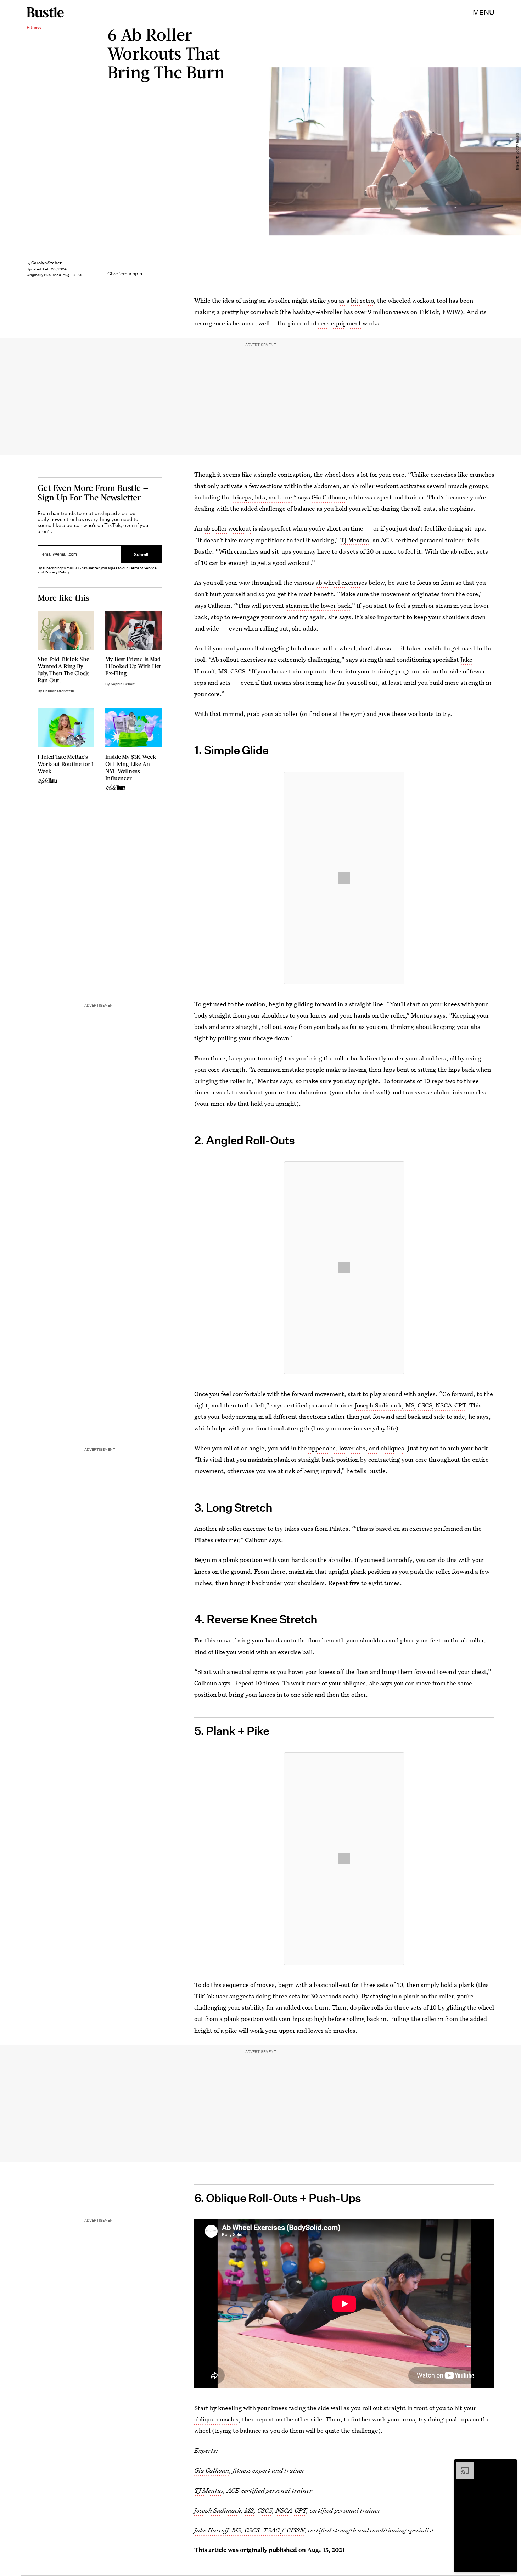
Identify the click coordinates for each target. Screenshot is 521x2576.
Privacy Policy (57, 572)
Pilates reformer (217, 1540)
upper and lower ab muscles (317, 2030)
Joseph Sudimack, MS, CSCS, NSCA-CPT (410, 1405)
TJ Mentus (355, 540)
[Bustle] (45, 12)
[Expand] (461, 2465)
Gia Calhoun (328, 497)
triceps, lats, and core (262, 497)
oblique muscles (216, 2419)
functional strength (283, 1428)
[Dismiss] (510, 2465)
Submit (141, 554)
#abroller (329, 312)
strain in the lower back (318, 606)
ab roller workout (228, 528)
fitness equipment (336, 323)
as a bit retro (356, 300)
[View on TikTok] (344, 878)
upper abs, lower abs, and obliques (356, 1448)
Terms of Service (143, 568)
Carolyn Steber (46, 263)
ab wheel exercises (341, 583)
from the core (460, 594)
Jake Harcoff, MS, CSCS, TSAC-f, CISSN (249, 2530)
